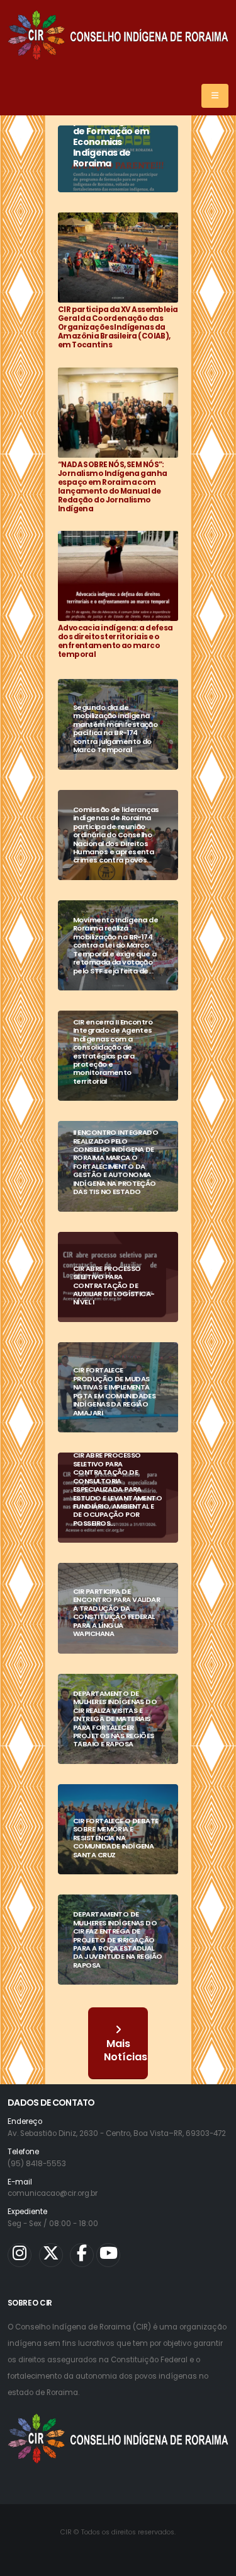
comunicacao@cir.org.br (53, 2193)
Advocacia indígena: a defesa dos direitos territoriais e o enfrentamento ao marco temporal (115, 641)
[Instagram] (20, 2255)
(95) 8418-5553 (37, 2164)
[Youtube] (108, 2255)
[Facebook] (82, 2255)
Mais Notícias (126, 2050)
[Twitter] (51, 2255)
